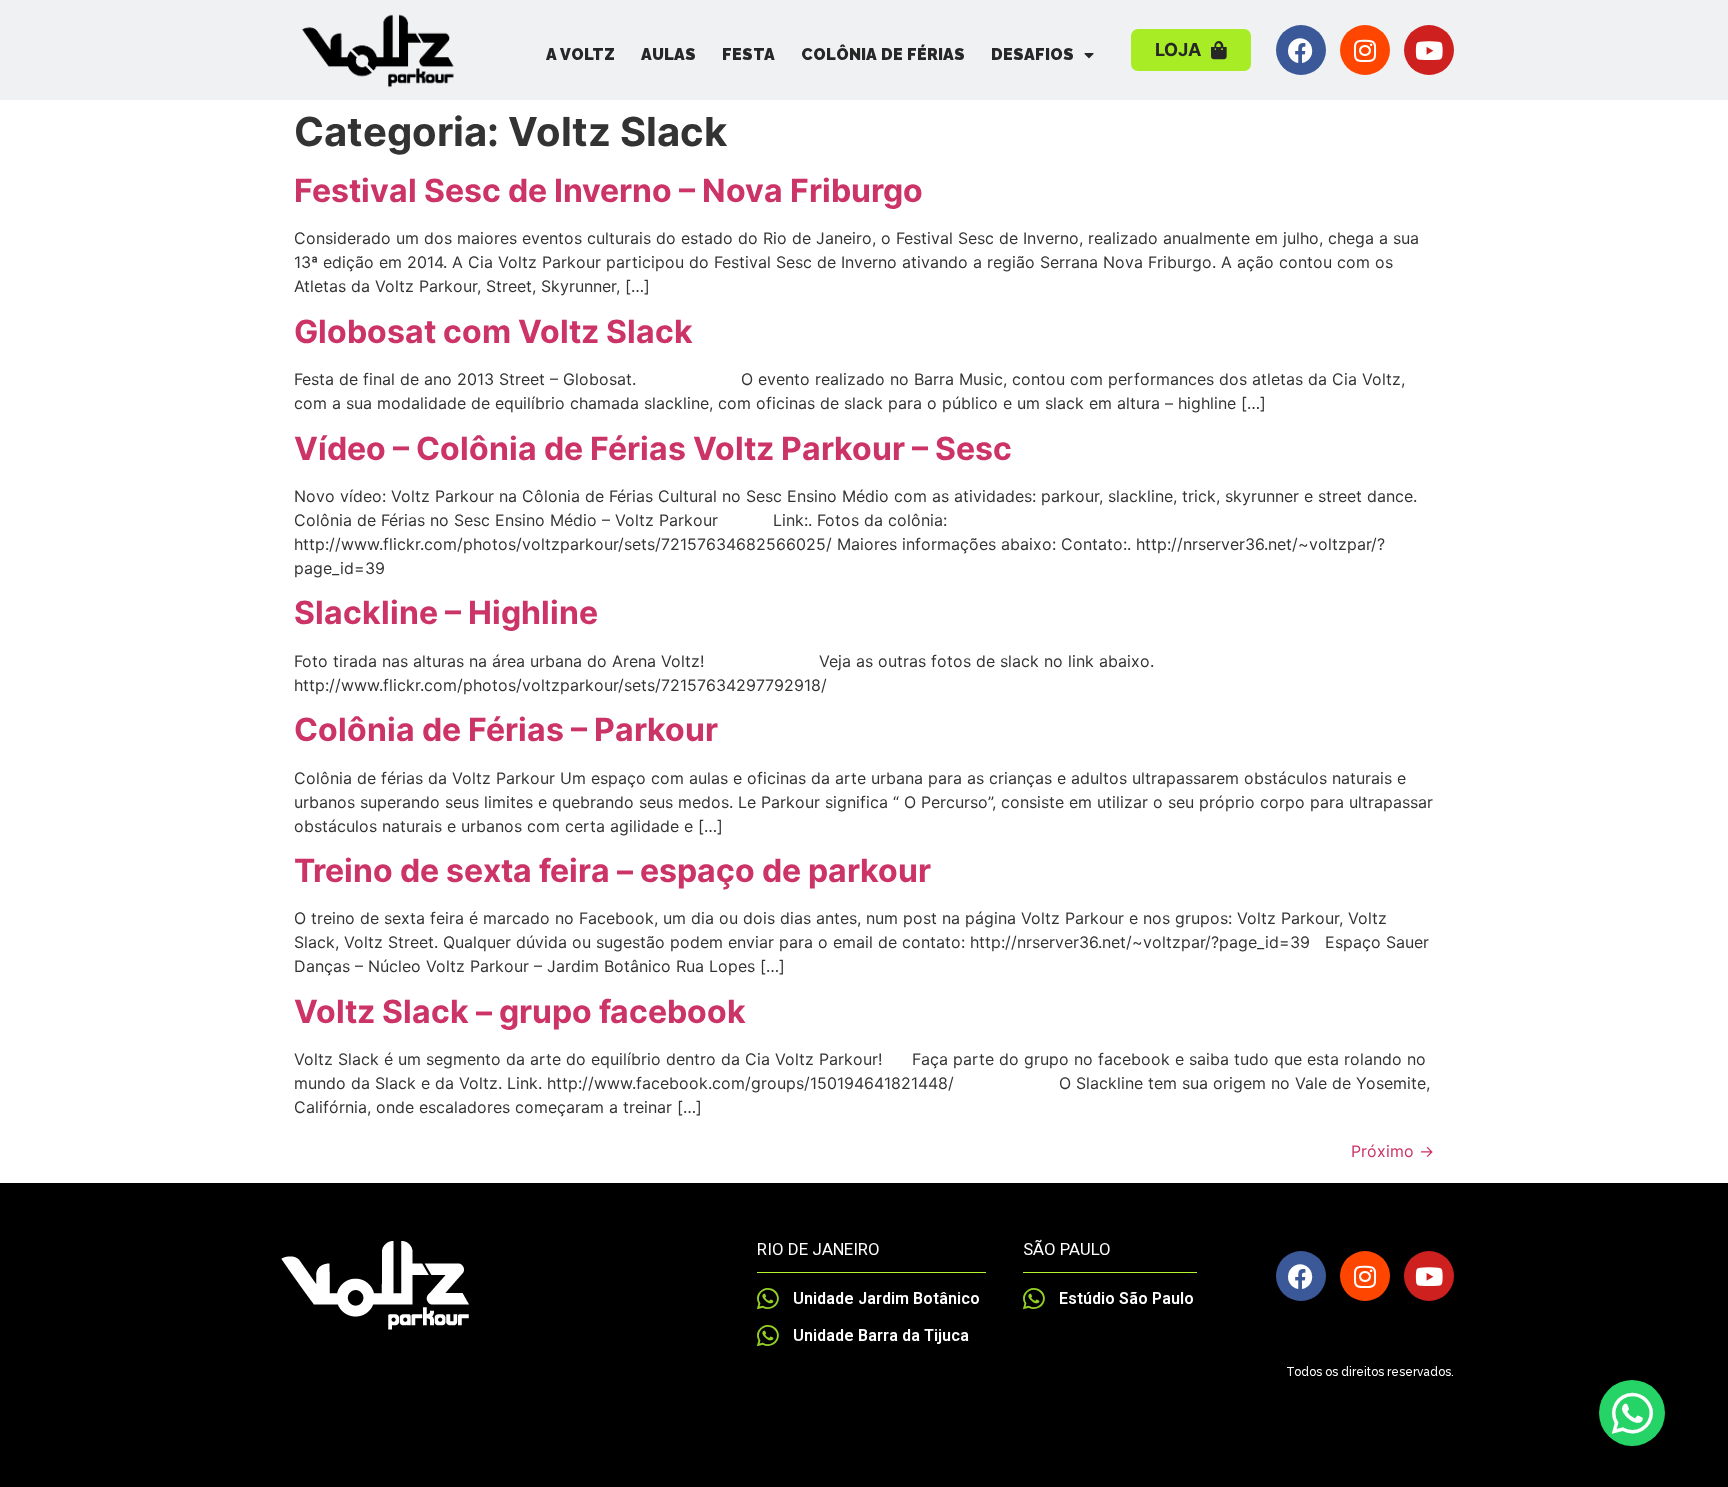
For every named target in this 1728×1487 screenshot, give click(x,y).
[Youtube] (1429, 50)
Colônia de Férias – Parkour (506, 729)
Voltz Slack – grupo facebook (520, 1011)
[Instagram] (1365, 50)
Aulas (668, 54)
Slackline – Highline (446, 612)
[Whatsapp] (1632, 1413)
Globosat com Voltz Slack (493, 331)
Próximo (1392, 1151)
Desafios (1032, 54)
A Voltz (580, 54)
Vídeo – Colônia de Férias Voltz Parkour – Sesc (653, 448)
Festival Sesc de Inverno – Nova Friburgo (608, 190)
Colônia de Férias (883, 54)
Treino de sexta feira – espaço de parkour (612, 870)
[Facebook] (1301, 50)
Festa (748, 54)
